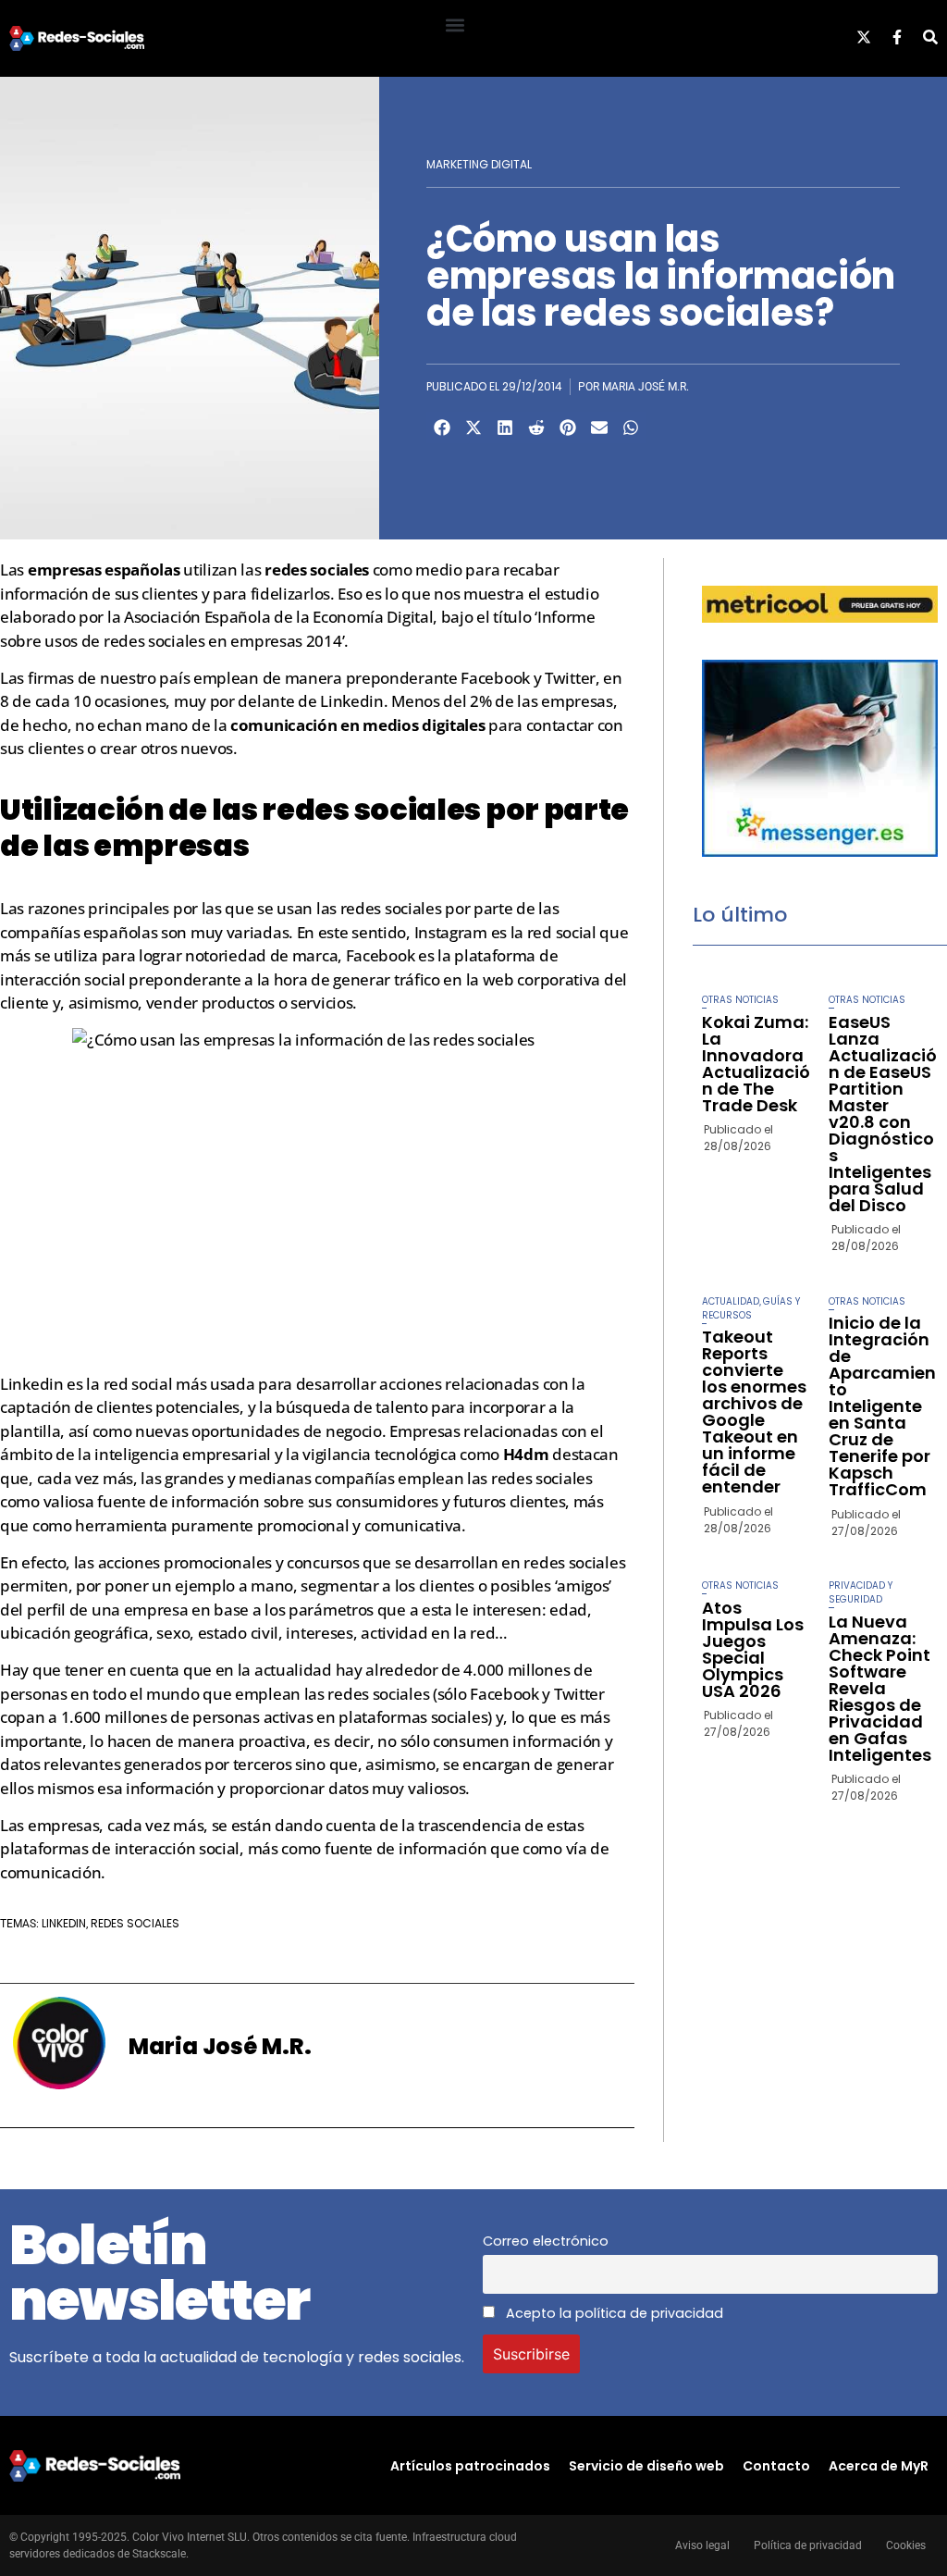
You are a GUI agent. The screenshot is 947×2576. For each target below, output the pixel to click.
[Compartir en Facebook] (442, 427)
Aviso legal (702, 2545)
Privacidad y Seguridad (861, 1592)
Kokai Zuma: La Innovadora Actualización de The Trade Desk (756, 1064)
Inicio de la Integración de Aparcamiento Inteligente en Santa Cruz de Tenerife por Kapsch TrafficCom (882, 1406)
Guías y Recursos (751, 1308)
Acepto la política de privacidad (613, 2313)
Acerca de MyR (879, 2466)
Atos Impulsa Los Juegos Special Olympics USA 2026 (753, 1649)
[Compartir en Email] (599, 427)
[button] (455, 25)
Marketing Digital (479, 164)
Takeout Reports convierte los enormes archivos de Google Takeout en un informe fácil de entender (754, 1412)
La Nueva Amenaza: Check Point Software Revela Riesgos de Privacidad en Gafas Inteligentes (880, 1688)
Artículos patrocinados (470, 2466)
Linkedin (64, 1923)
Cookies (906, 2545)
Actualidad (731, 1301)
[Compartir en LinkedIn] (505, 427)
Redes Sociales (135, 1923)
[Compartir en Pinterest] (568, 427)
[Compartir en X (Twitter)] (473, 427)
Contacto (776, 2466)
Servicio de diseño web (646, 2466)
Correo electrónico (546, 2241)
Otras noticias (740, 1000)
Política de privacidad (808, 2545)
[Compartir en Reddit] (536, 427)
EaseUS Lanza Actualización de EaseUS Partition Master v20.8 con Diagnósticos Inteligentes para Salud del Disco (883, 1114)
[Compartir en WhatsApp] (631, 427)
